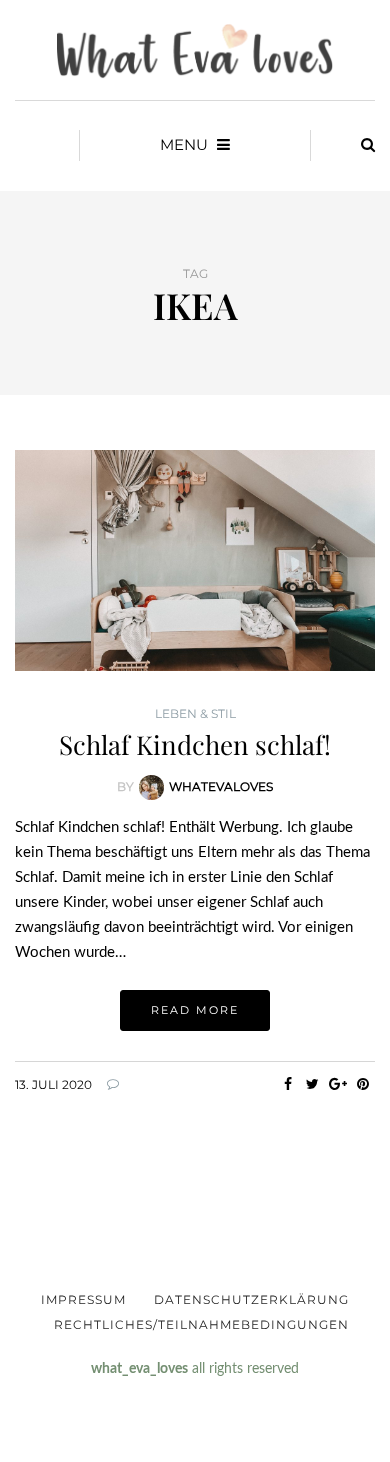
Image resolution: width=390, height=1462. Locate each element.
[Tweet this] (312, 1084)
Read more (195, 1010)
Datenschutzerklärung (251, 1299)
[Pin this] (362, 1084)
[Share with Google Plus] (337, 1084)
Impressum (83, 1299)
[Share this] (287, 1084)
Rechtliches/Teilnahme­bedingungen (201, 1324)
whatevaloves (221, 786)
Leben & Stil (195, 714)
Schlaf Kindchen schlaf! (195, 744)
